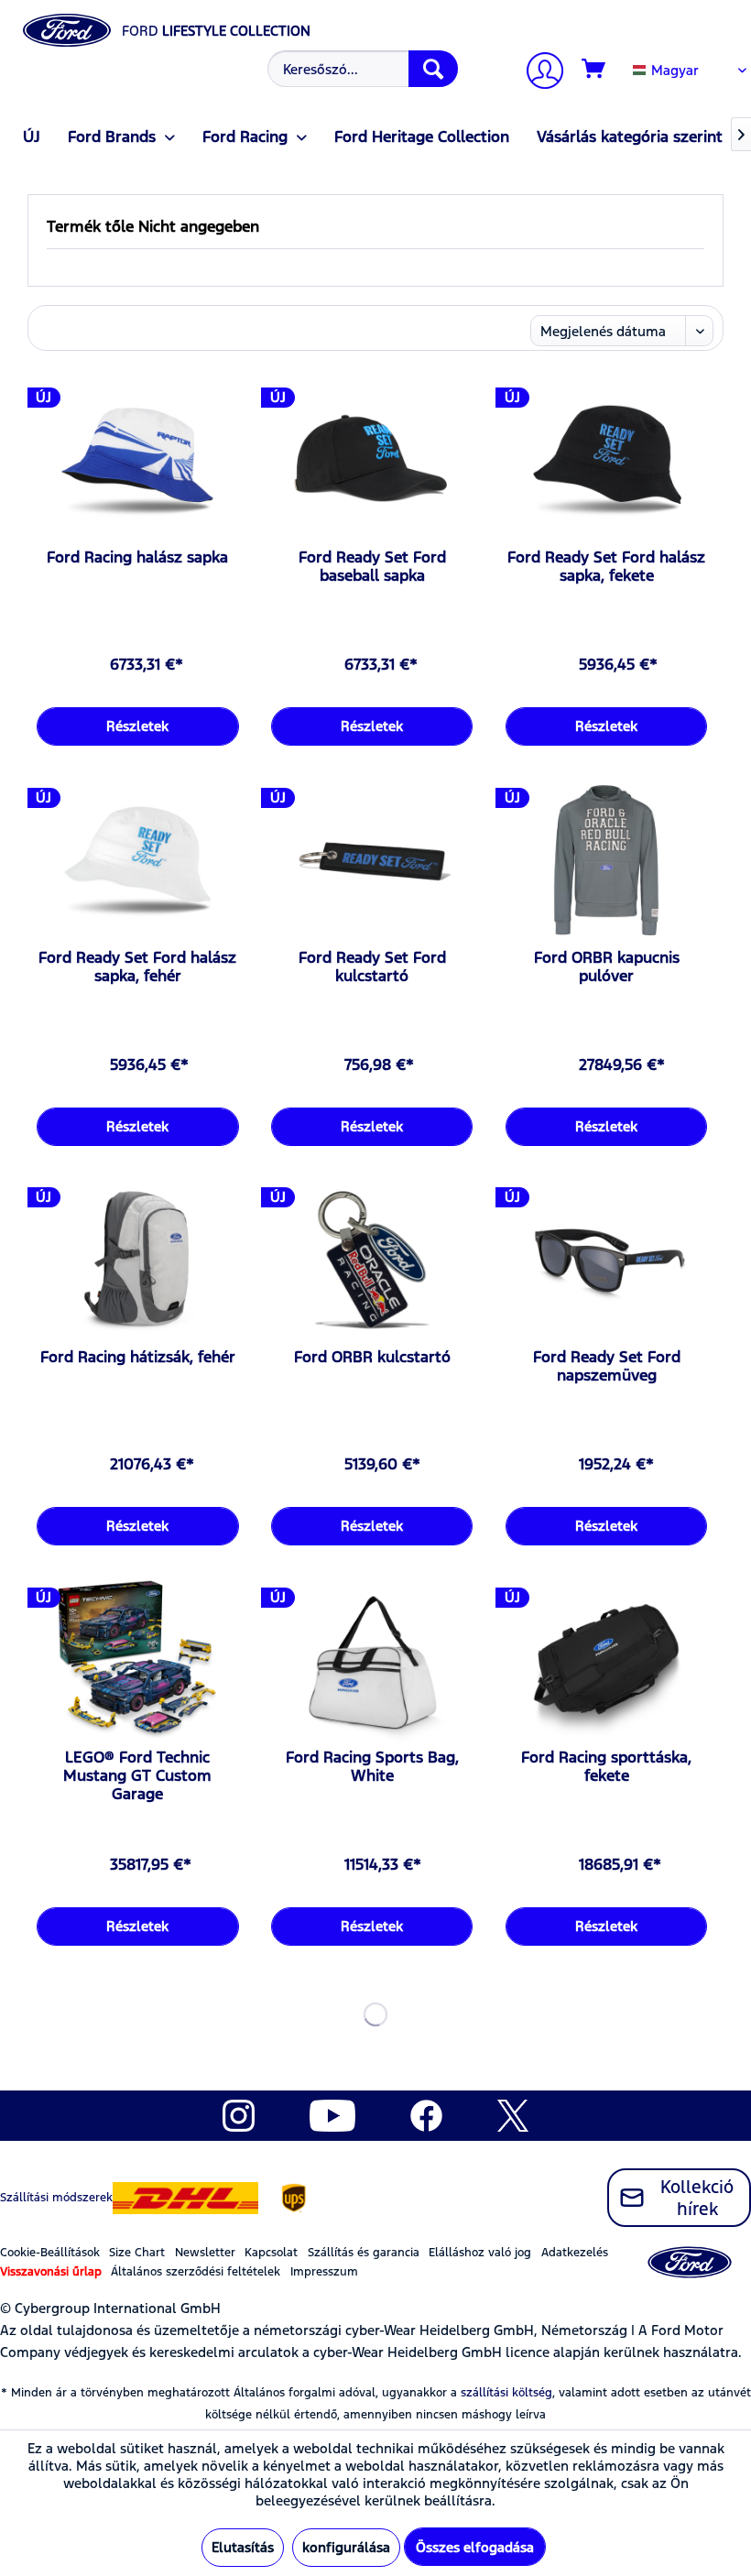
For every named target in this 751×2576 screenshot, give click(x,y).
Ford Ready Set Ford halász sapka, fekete (606, 566)
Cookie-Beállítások (50, 2253)
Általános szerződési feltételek (196, 2272)
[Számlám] (538, 73)
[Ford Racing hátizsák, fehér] (137, 1261)
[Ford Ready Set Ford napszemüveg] (606, 1261)
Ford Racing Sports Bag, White (372, 1766)
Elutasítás (243, 2547)
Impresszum (324, 2272)
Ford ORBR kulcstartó (372, 1357)
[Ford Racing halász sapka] (137, 461)
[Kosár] (594, 70)
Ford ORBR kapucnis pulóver (607, 966)
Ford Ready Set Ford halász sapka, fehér (137, 966)
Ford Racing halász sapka (137, 557)
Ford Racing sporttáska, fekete (606, 1766)
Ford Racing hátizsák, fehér (138, 1357)
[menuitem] (360, 69)
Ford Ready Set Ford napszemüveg (607, 1366)
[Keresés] (433, 69)
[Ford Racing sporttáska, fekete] (606, 1661)
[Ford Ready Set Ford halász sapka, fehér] (137, 861)
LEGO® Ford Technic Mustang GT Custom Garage (137, 1775)
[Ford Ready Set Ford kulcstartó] (372, 861)
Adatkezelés (575, 2253)
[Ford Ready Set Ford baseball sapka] (372, 461)
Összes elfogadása (475, 2547)
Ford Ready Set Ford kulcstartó (372, 966)
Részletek (137, 726)
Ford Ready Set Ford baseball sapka (372, 566)
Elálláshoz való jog (480, 2253)
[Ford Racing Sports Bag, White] (372, 1661)
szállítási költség (506, 2393)
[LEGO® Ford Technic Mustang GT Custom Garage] (137, 1661)
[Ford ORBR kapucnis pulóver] (606, 861)
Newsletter (205, 2253)
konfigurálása (346, 2547)
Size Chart (137, 2253)
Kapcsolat (271, 2253)
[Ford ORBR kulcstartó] (372, 1261)
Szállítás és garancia (364, 2253)
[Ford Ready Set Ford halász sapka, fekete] (606, 461)
